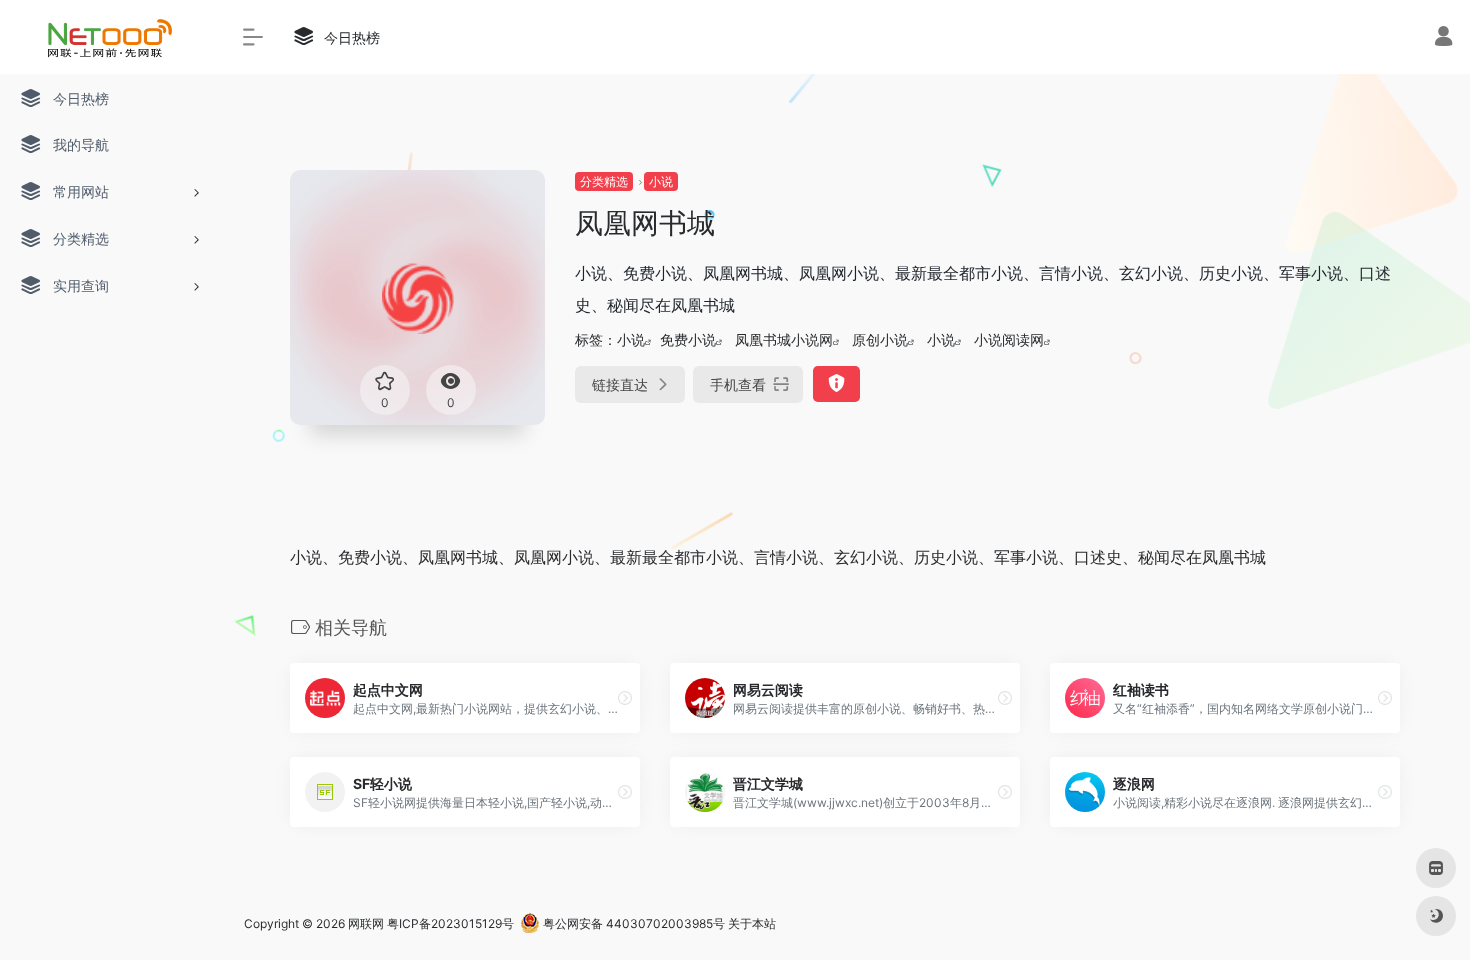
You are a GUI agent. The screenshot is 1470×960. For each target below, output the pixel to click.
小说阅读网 (1009, 339)
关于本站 (752, 923)
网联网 (366, 923)
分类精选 (604, 181)
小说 (661, 181)
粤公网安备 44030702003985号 (632, 923)
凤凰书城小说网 (784, 339)
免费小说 (688, 339)
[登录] (1443, 38)
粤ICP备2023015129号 (450, 923)
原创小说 (880, 339)
